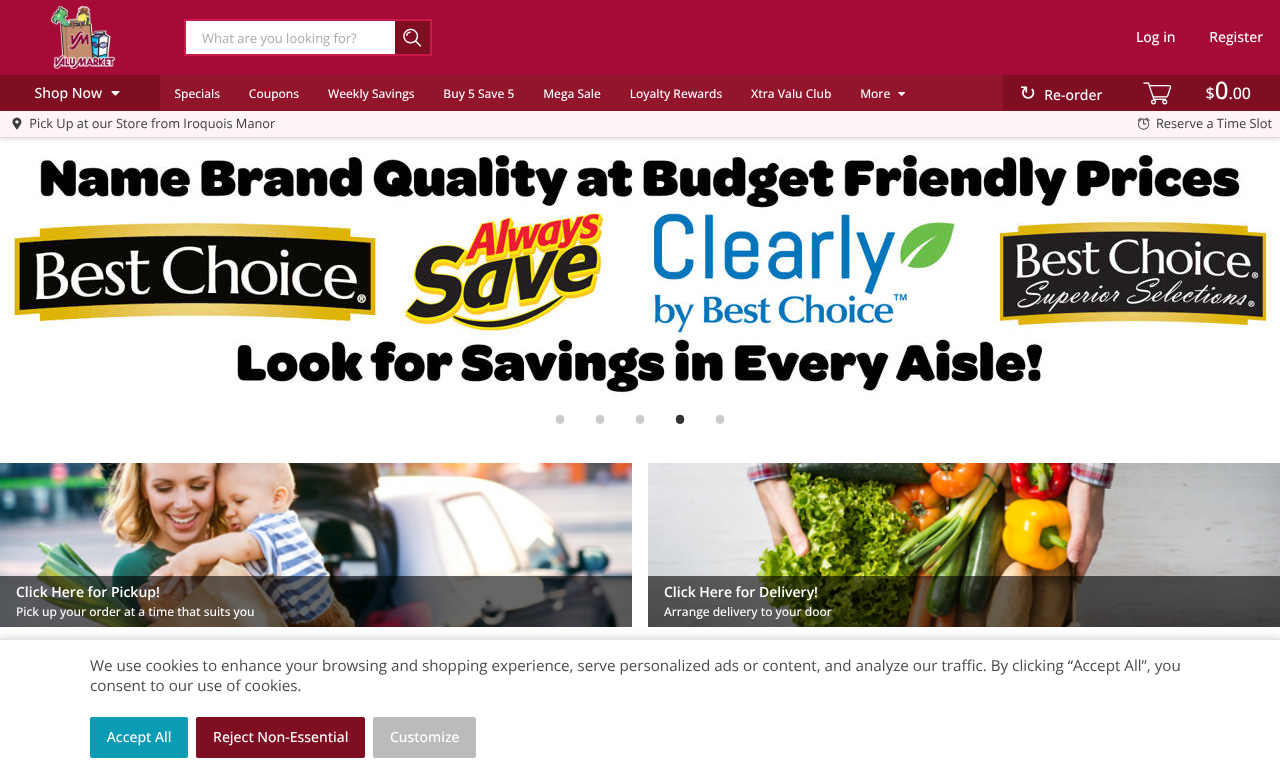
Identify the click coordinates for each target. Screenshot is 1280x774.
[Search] (413, 37)
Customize (425, 737)
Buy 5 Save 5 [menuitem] (478, 93)
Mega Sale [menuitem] (572, 93)
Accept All (139, 737)
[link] (640, 271)
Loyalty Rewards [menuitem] (676, 93)
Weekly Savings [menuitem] (371, 93)
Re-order (1073, 95)
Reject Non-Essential (280, 737)
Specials (197, 93)
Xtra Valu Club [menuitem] (791, 93)
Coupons (274, 93)
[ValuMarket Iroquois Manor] (83, 37)
